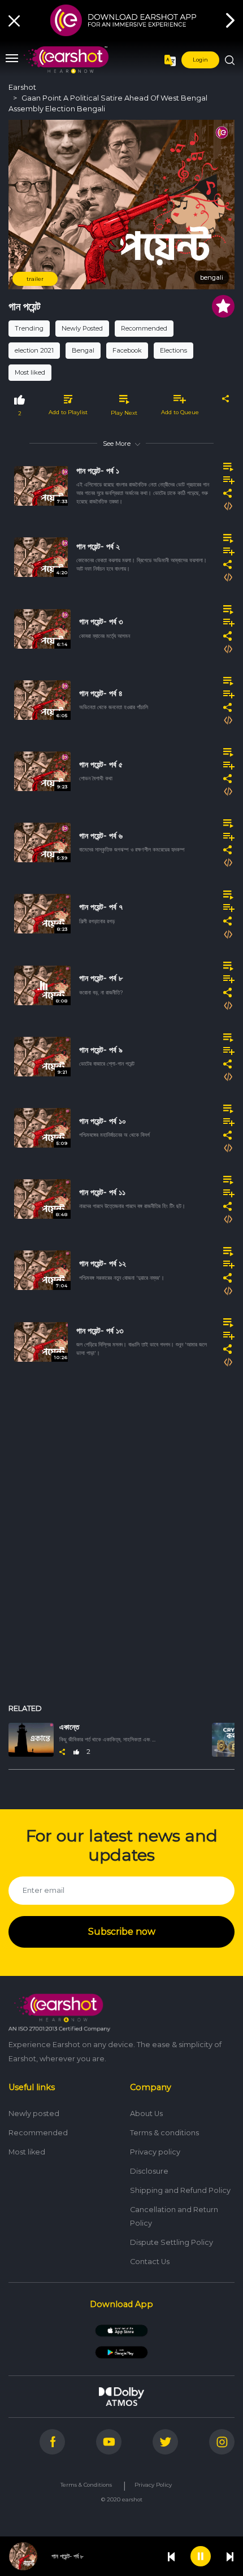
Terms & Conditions (86, 2485)
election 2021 (34, 350)
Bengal (83, 350)
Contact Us (150, 2262)
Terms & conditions (164, 2133)
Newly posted (34, 2114)
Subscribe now (122, 1932)
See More (117, 444)
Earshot (22, 87)
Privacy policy (155, 2152)
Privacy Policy (153, 2485)
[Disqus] (121, 1542)
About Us (146, 2114)
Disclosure (149, 2171)
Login (200, 60)
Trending (29, 328)
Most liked (30, 372)
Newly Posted (82, 328)
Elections (173, 350)
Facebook (127, 350)
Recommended (144, 328)
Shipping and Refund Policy (180, 2190)
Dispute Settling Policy (172, 2242)
